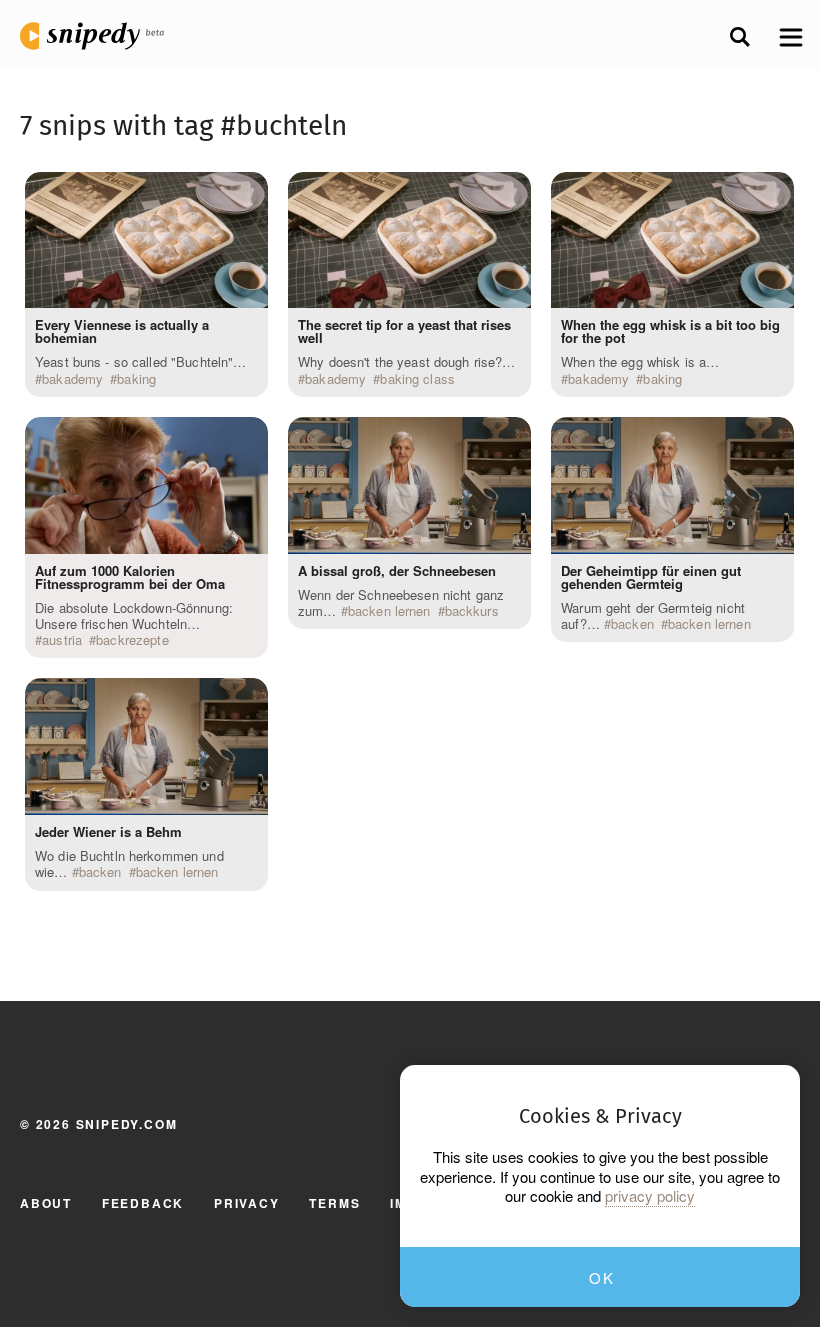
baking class (417, 379)
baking (136, 379)
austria (62, 640)
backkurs (472, 611)
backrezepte (132, 640)
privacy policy (650, 1196)
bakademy (72, 379)
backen (100, 872)
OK (601, 1277)
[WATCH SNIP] (243, 192)
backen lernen (177, 872)
